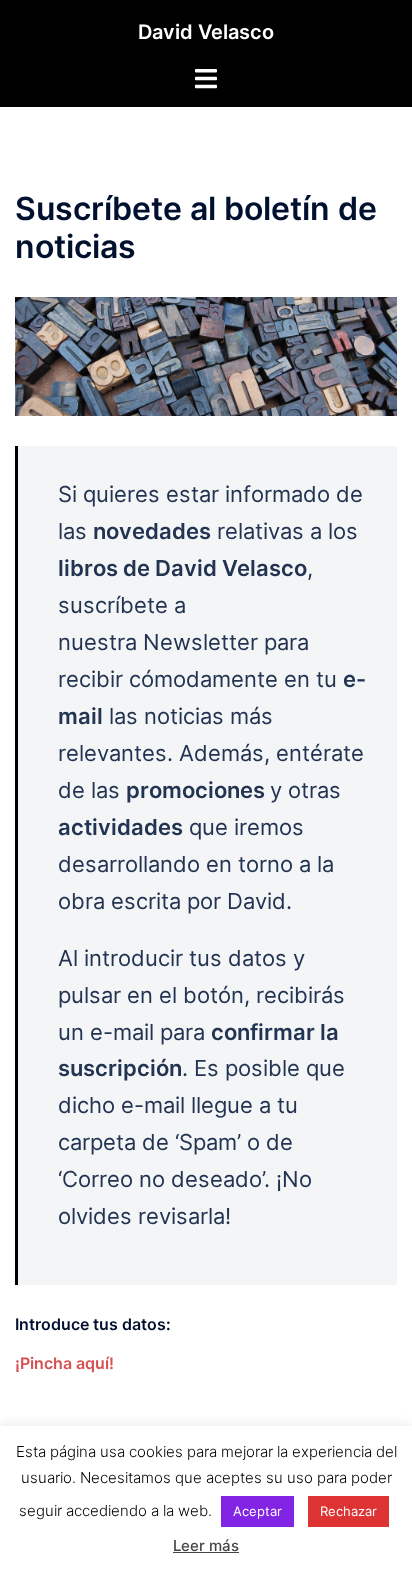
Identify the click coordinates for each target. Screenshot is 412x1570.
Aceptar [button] (257, 1511)
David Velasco (206, 32)
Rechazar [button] (348, 1511)
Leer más (206, 1545)
